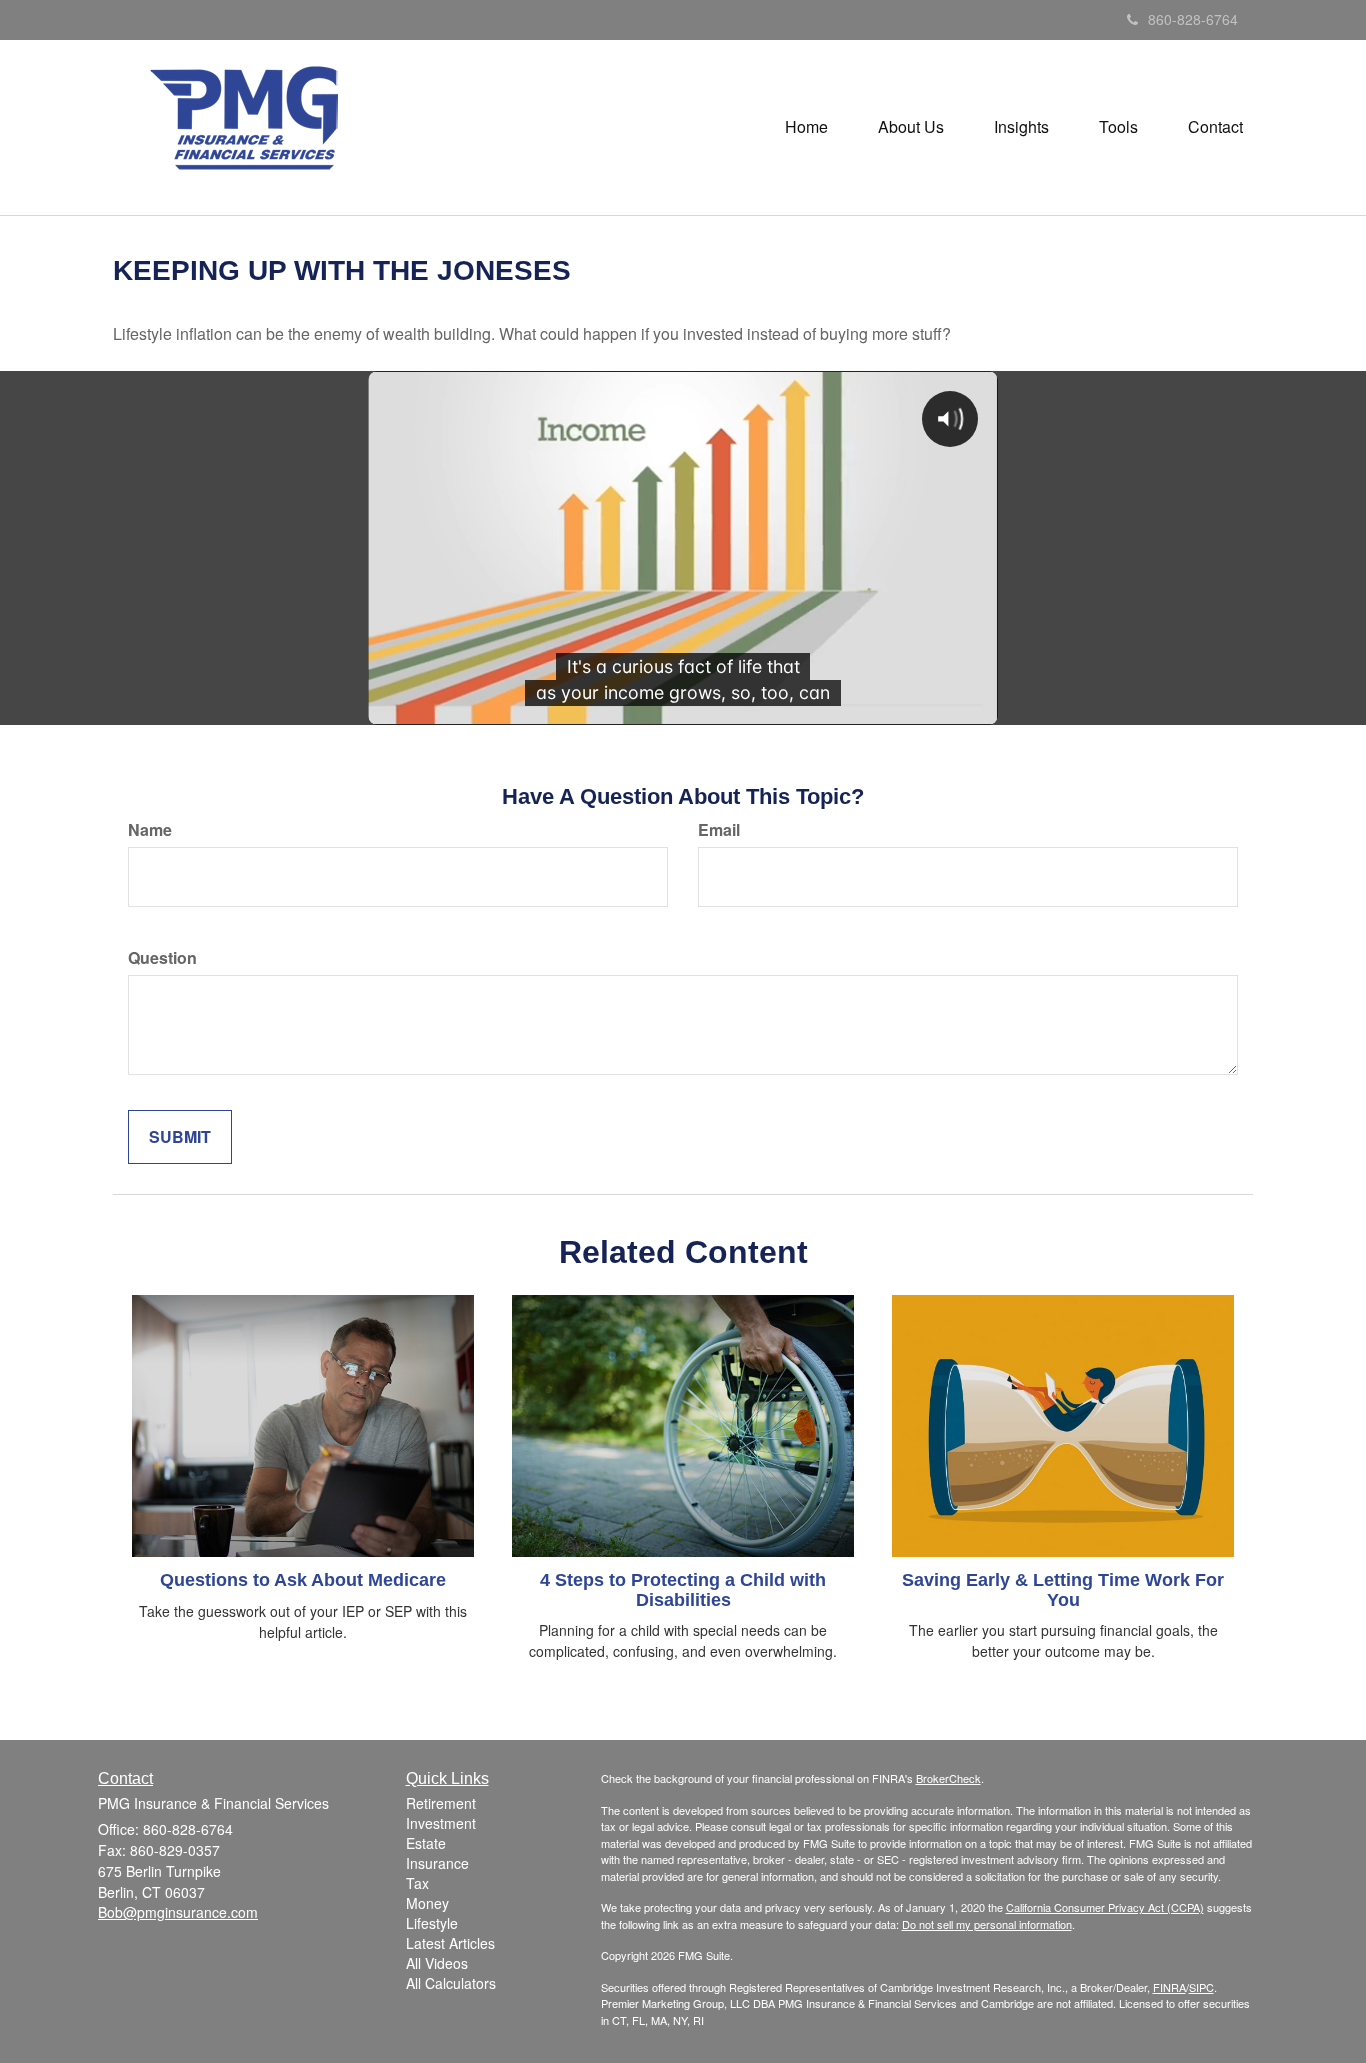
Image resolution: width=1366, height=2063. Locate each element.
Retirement (441, 1803)
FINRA (1169, 1987)
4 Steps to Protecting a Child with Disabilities (683, 1590)
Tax (417, 1883)
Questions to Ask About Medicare (303, 1580)
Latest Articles (450, 1943)
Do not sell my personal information (987, 1924)
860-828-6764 (1193, 19)
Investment (441, 1823)
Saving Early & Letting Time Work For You (1063, 1590)
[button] (911, 127)
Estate (426, 1843)
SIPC (1201, 1987)
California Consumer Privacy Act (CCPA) (1105, 1907)
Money (427, 1903)
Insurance (437, 1863)
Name (150, 830)
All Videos (437, 1963)
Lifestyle (432, 1923)
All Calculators (451, 1983)
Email (719, 830)
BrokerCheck (948, 1778)
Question (162, 958)
